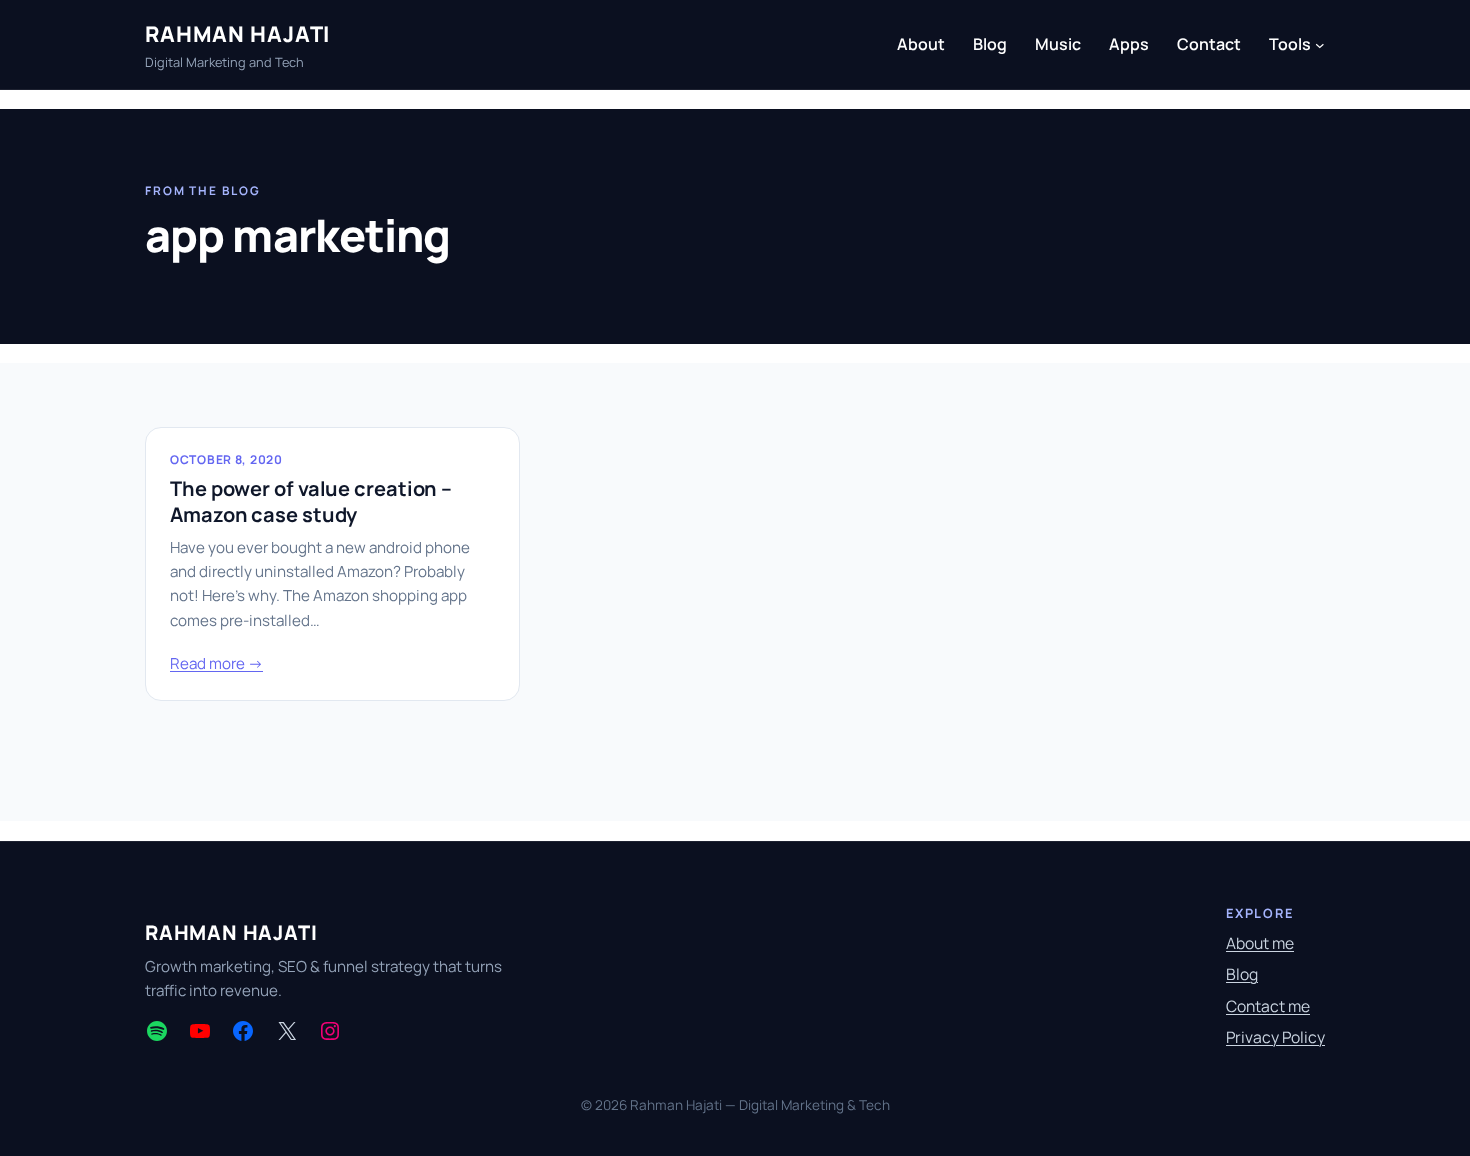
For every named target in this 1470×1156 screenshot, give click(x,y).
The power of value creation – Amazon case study (311, 502)
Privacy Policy (1275, 1037)
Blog (1242, 974)
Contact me (1268, 1006)
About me (1260, 943)
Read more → (216, 663)
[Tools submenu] (1320, 45)
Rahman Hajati (237, 33)
